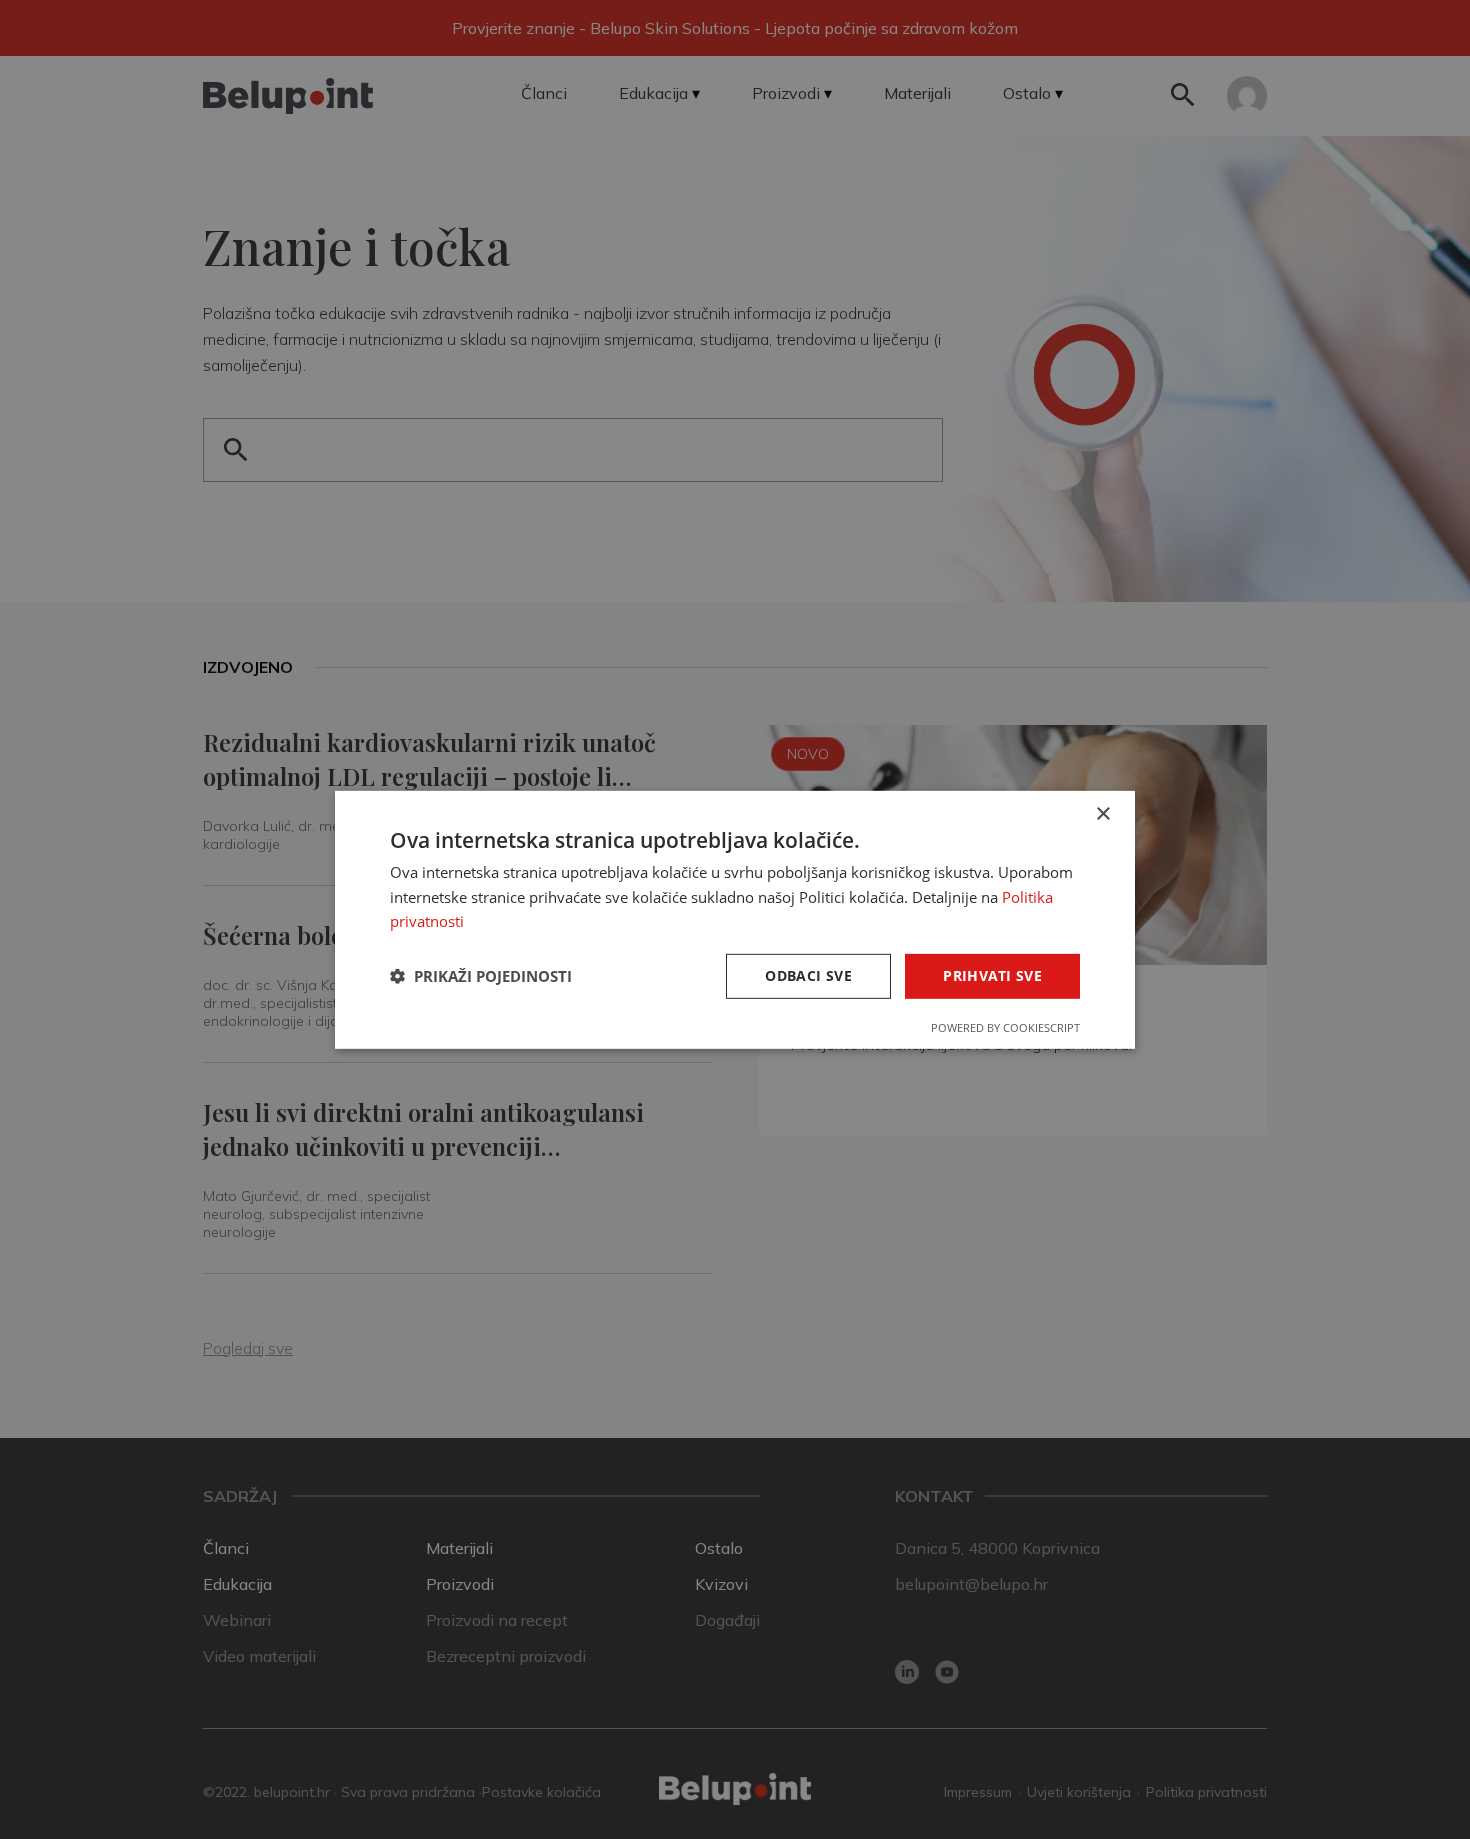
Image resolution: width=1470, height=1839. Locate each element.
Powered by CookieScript (1005, 1027)
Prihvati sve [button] (992, 975)
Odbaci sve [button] (808, 975)
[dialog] (735, 919)
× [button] (1102, 813)
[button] (481, 976)
